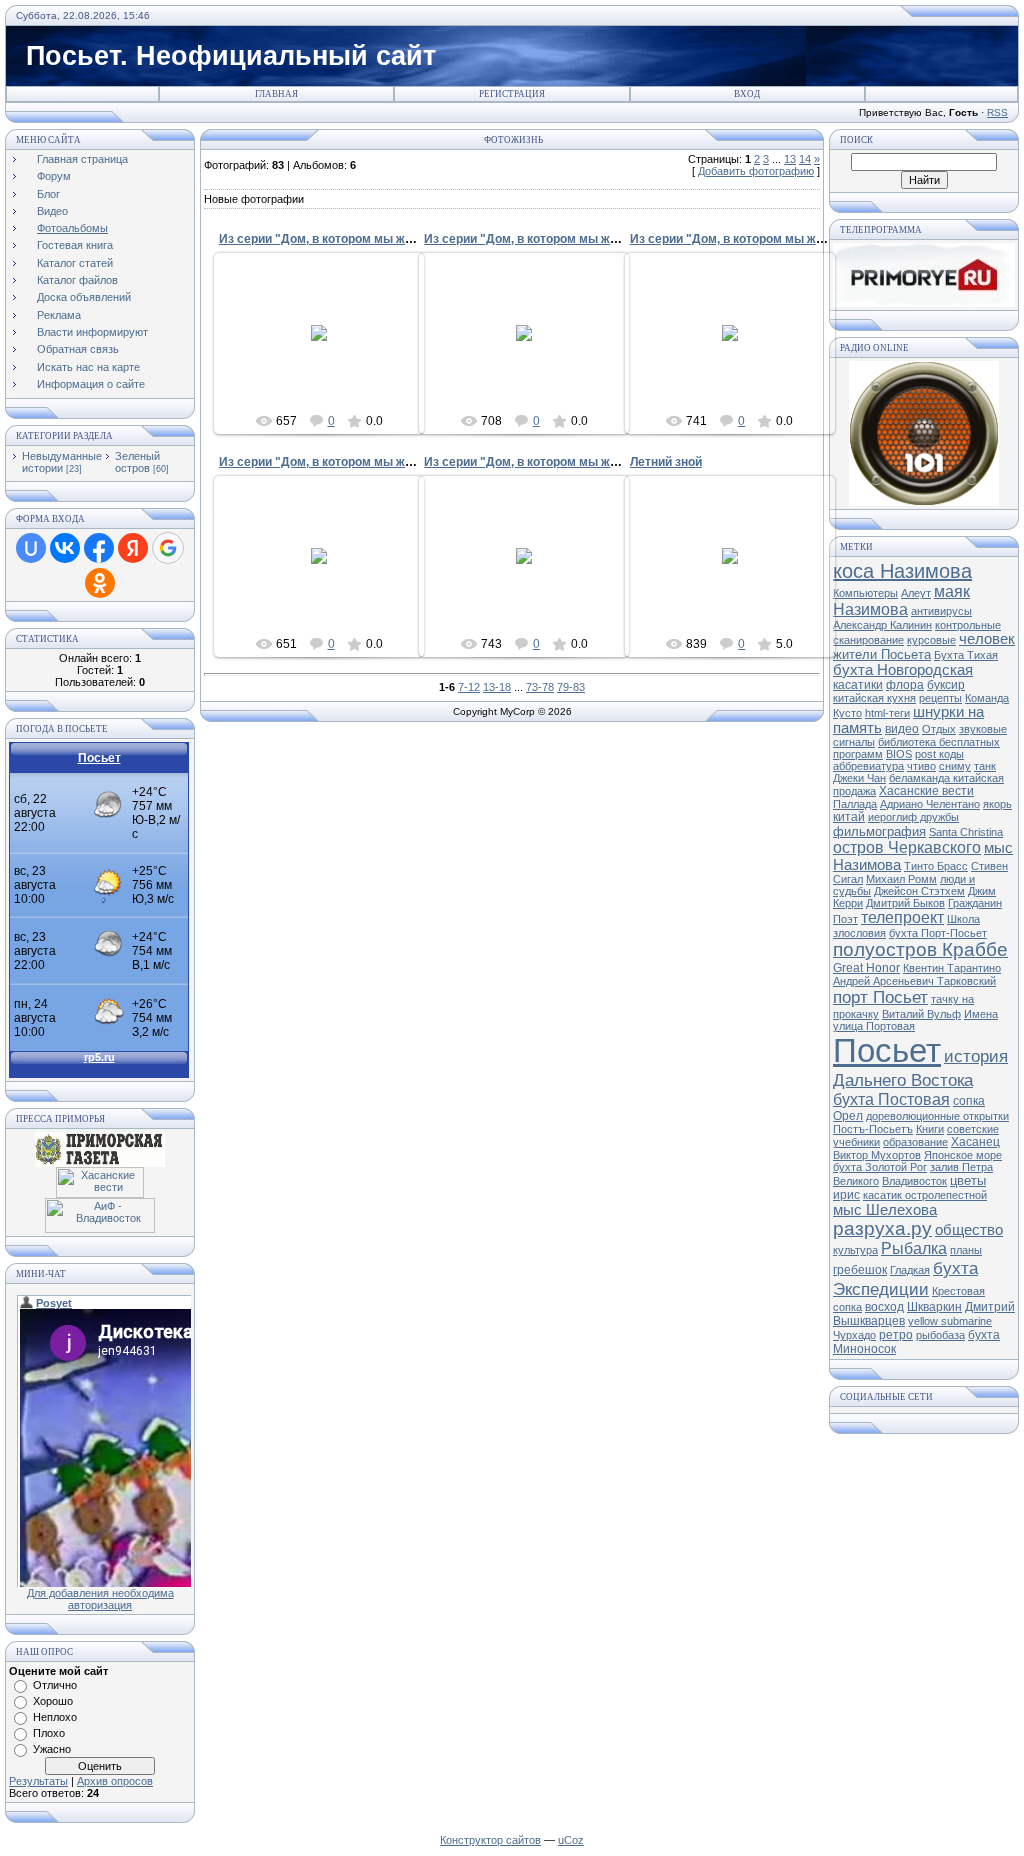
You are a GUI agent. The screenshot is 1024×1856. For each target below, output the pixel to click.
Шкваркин (934, 1307)
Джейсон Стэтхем (919, 891)
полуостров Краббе (920, 949)
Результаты (38, 1781)
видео (902, 729)
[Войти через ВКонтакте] (65, 548)
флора (905, 685)
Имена (981, 1014)
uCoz (571, 1840)
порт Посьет (880, 997)
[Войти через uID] (31, 548)
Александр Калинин (882, 625)
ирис (846, 1195)
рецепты (940, 698)
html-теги (887, 713)
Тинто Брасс (936, 866)
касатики (858, 685)
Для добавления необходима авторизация (100, 1599)
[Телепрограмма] (924, 303)
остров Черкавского (907, 847)
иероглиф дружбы (913, 817)
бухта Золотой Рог (880, 1167)
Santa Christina (966, 832)
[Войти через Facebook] (99, 548)
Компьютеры (865, 593)
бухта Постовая (891, 1099)
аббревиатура (868, 766)
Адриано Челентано (930, 804)
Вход (747, 94)
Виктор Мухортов (877, 1155)
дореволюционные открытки (937, 1116)
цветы (968, 1180)
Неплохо (55, 1717)
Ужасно (52, 1749)
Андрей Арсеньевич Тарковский (914, 981)
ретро (896, 1335)
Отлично (55, 1685)
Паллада (855, 804)
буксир (946, 685)
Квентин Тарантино (952, 968)
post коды (939, 754)
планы (966, 1250)
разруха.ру (882, 1228)
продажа (854, 791)
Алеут (916, 593)
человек (987, 639)
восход (884, 1307)
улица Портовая (874, 1026)
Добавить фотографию (756, 171)
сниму (955, 766)
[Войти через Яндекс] (133, 548)
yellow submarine (950, 1321)
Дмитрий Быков (905, 903)
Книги (930, 1129)
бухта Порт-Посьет (938, 933)
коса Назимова (902, 571)
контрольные (968, 625)
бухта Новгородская (903, 670)
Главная (276, 94)
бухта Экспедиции (905, 1278)
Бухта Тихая (966, 655)
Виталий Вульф (921, 1014)
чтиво (921, 766)
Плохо (49, 1733)
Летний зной (666, 462)
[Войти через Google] (168, 548)
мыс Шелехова (885, 1210)
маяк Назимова (901, 600)
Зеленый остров (137, 462)
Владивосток (914, 1181)
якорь (997, 804)
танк (985, 766)
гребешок (860, 1270)
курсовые (931, 640)
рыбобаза (940, 1335)
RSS (997, 112)
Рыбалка (914, 1248)
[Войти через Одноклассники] (100, 583)
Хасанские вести (926, 791)
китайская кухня (874, 698)
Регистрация (512, 94)
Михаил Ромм (901, 879)
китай (849, 817)
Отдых (939, 729)
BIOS (899, 754)
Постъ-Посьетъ (873, 1129)
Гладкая (910, 1270)
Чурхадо (854, 1335)
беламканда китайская (946, 778)
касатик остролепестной (925, 1195)
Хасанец (975, 1142)
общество (969, 1230)
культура (855, 1250)
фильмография (879, 831)
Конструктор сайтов (490, 1840)
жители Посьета (882, 654)
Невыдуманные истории (62, 462)
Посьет (887, 1050)
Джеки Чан (859, 778)
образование (915, 1142)
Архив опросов (115, 1781)
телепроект (902, 917)
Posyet (328, 349)
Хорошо (53, 1701)
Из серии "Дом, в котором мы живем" (330, 239)
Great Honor (866, 968)
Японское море (963, 1155)
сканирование (868, 640)
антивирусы (941, 611)
